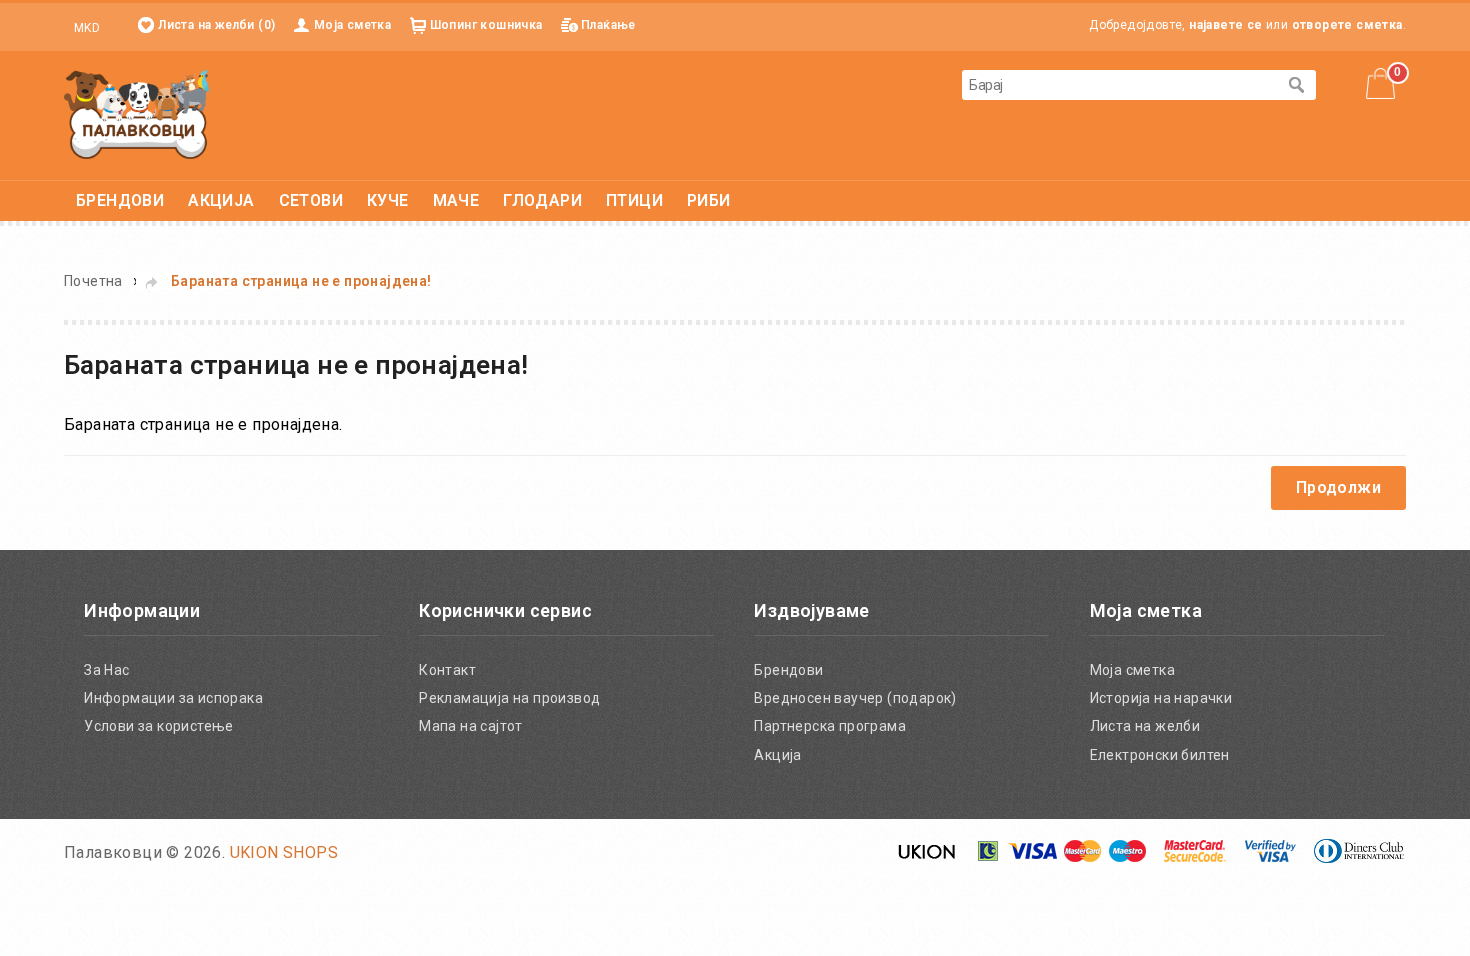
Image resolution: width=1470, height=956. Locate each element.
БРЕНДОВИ (120, 200)
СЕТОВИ (311, 200)
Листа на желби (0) (216, 25)
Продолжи (1338, 487)
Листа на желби (1145, 726)
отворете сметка (1347, 25)
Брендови (788, 670)
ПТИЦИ (634, 200)
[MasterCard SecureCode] (1195, 857)
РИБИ (709, 200)
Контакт (447, 670)
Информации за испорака (173, 698)
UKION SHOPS (284, 852)
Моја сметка (352, 25)
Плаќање (608, 25)
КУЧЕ (388, 200)
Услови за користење (159, 726)
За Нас (106, 670)
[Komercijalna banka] (989, 857)
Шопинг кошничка (486, 25)
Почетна (93, 281)
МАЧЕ (456, 200)
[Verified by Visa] (1270, 857)
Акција (777, 755)
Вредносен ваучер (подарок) (855, 698)
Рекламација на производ (509, 698)
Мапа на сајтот (471, 726)
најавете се (1225, 25)
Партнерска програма (830, 726)
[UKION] (928, 857)
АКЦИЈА (221, 200)
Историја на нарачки (1161, 698)
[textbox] (1119, 85)
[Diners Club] (1359, 857)
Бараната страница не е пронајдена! (301, 281)
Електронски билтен (1160, 755)
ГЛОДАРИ (542, 200)
